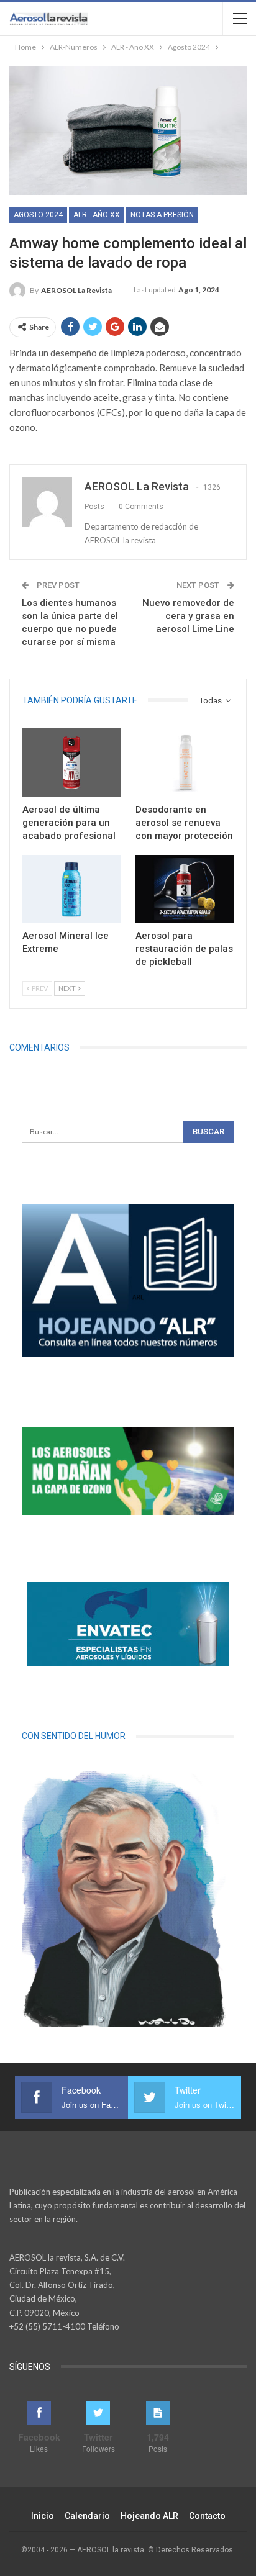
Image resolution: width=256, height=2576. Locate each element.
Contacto (207, 2516)
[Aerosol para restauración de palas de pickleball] (185, 889)
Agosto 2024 (38, 215)
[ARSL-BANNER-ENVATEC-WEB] (128, 1624)
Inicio (43, 2516)
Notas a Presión (162, 215)
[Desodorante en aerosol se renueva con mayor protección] (185, 763)
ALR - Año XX (97, 215)
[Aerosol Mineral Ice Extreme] (71, 889)
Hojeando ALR (149, 2516)
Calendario (87, 2516)
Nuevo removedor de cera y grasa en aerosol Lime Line (188, 616)
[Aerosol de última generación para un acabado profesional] (71, 763)
